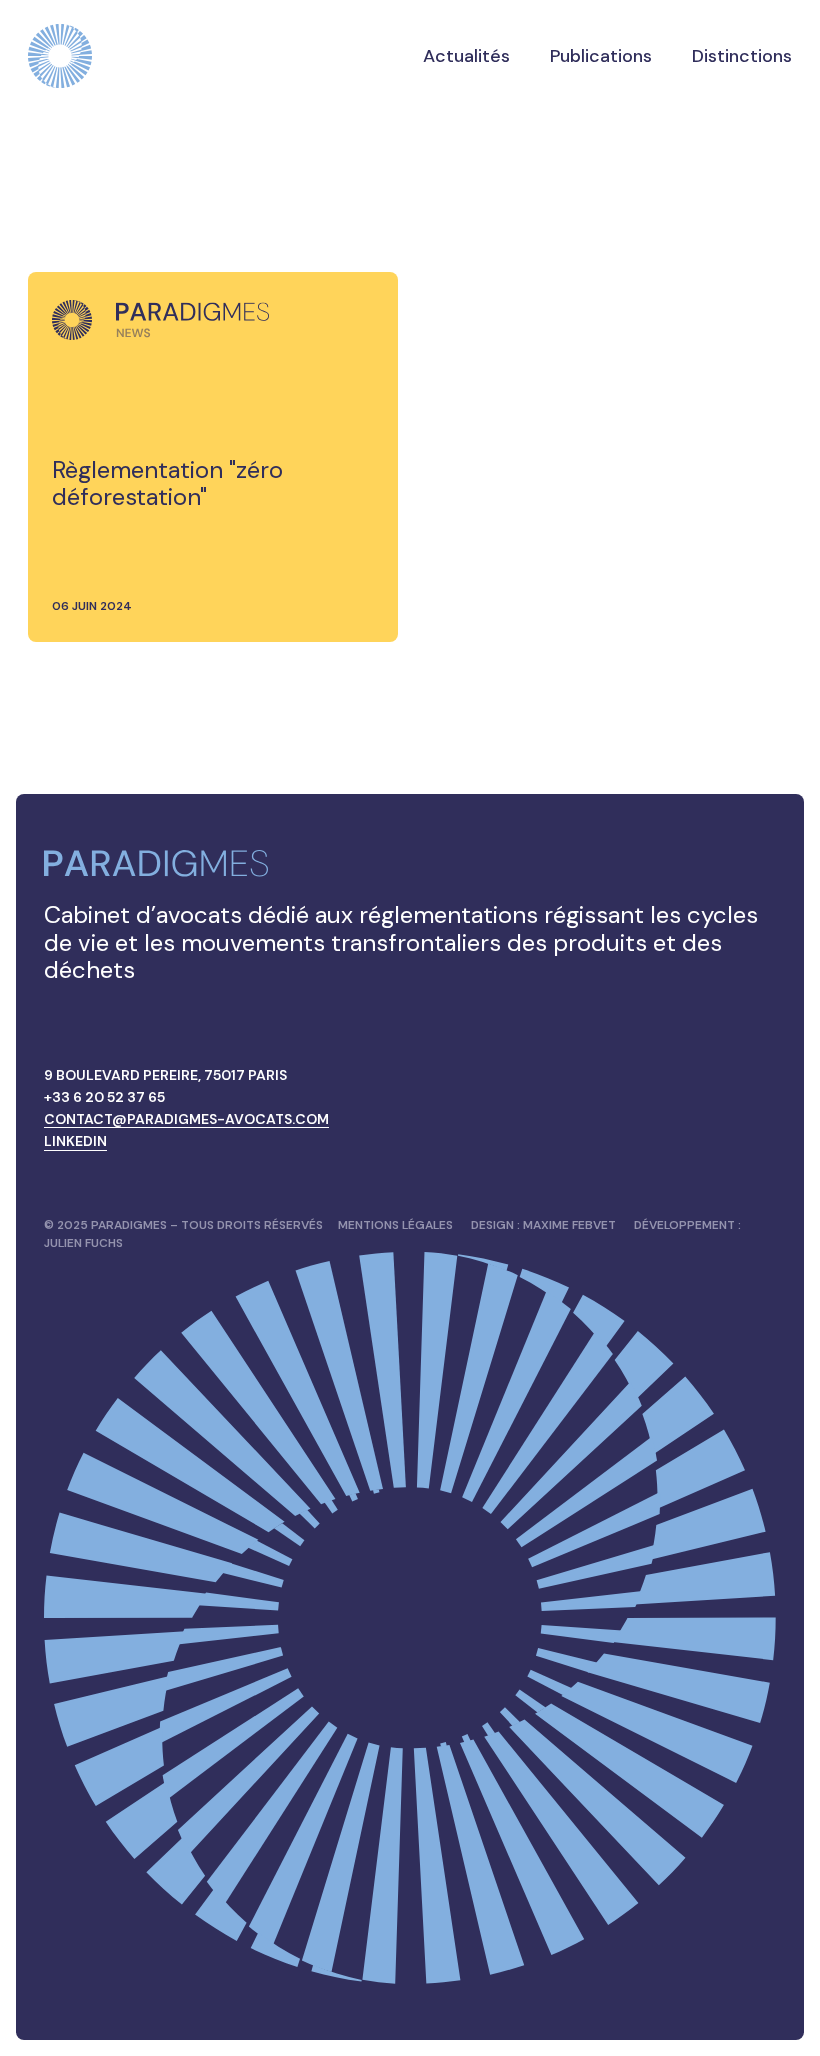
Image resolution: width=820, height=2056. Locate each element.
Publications (601, 56)
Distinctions (742, 56)
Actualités (466, 56)
